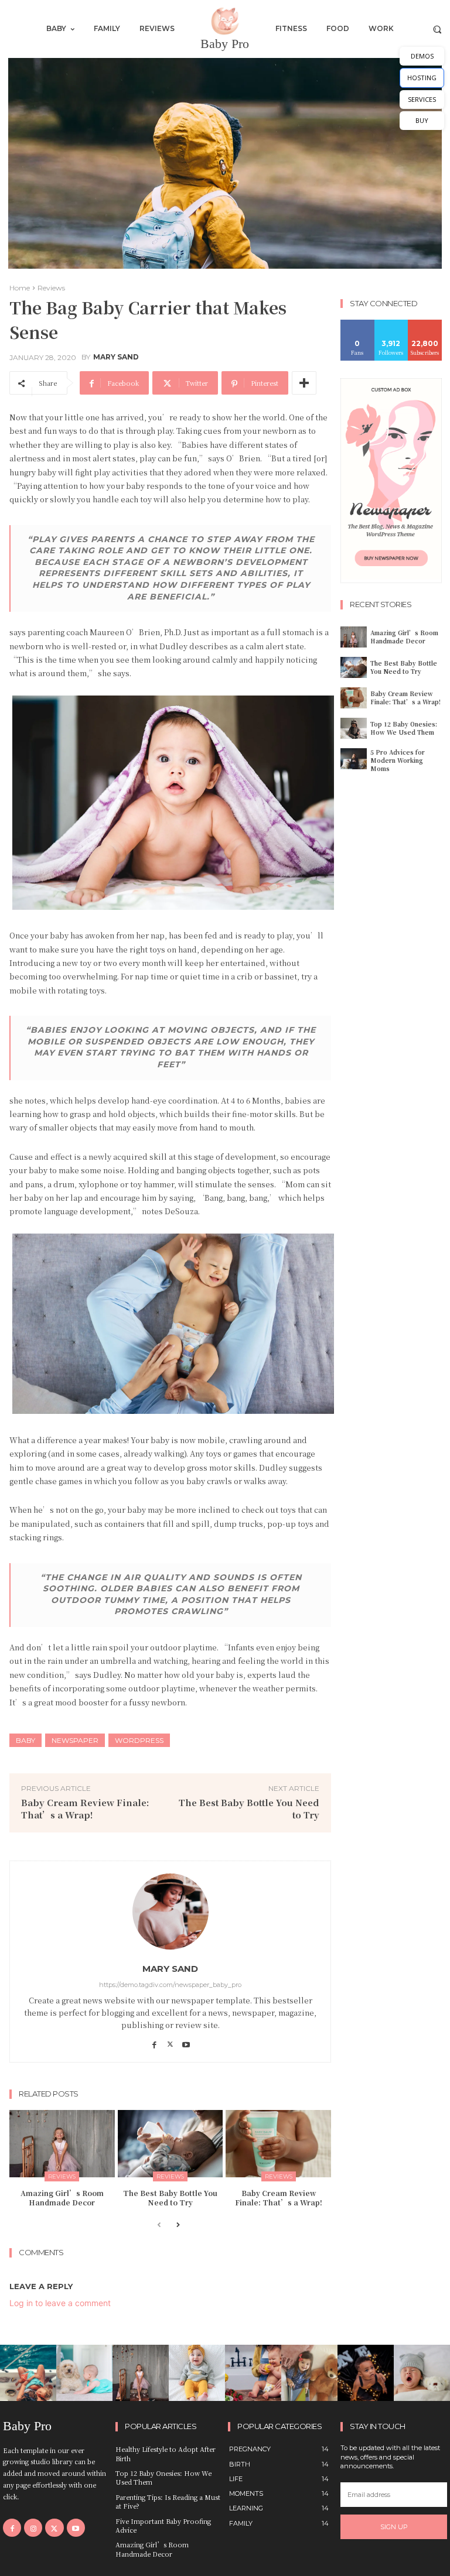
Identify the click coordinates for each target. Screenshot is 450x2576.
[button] (437, 29)
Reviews (51, 288)
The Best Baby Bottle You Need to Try (170, 2198)
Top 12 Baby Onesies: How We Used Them (404, 728)
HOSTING (422, 78)
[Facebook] (154, 2041)
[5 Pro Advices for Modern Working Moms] (354, 759)
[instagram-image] (28, 2373)
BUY (422, 120)
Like (358, 324)
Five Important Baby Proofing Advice (163, 2525)
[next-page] (178, 2226)
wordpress (139, 1740)
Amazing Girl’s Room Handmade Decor (62, 2198)
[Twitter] (170, 2041)
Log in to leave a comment (60, 2303)
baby (25, 1740)
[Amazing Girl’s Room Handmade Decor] (62, 2144)
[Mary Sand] (171, 1912)
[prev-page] (159, 2226)
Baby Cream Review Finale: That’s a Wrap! (85, 1808)
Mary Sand (116, 357)
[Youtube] (186, 2041)
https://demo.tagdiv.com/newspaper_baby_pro (170, 1985)
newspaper (75, 1740)
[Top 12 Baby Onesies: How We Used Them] (354, 728)
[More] (304, 383)
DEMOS (422, 56)
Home (20, 288)
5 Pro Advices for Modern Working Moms (398, 760)
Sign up (394, 2527)
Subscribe (427, 324)
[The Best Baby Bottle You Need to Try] (171, 2144)
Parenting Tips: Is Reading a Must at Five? (168, 2501)
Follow (391, 324)
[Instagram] (33, 2528)
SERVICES (422, 99)
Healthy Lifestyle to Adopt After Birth (166, 2453)
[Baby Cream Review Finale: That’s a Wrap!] (278, 2144)
